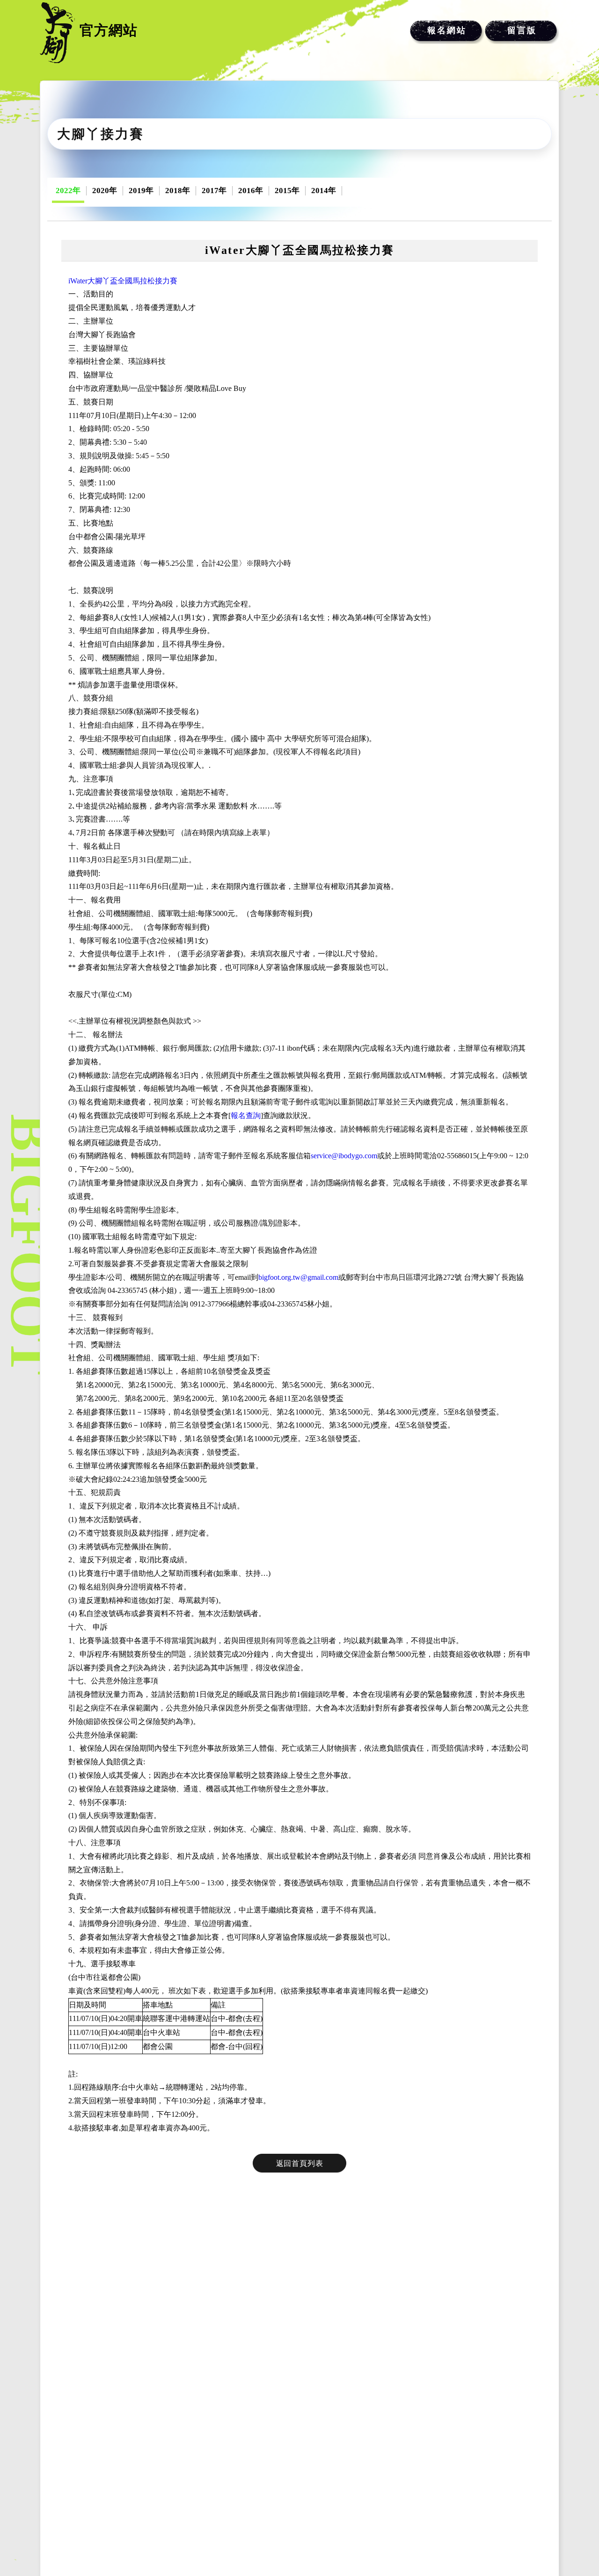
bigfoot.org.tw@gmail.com (298, 1277)
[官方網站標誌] (57, 33)
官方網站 (109, 30)
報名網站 (447, 30)
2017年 (214, 191)
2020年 (105, 191)
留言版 (522, 30)
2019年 (141, 191)
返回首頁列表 (300, 2163)
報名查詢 (246, 1115)
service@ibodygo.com (344, 1156)
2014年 (324, 191)
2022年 (68, 191)
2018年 (178, 191)
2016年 (251, 191)
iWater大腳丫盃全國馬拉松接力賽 (123, 281)
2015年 (287, 191)
